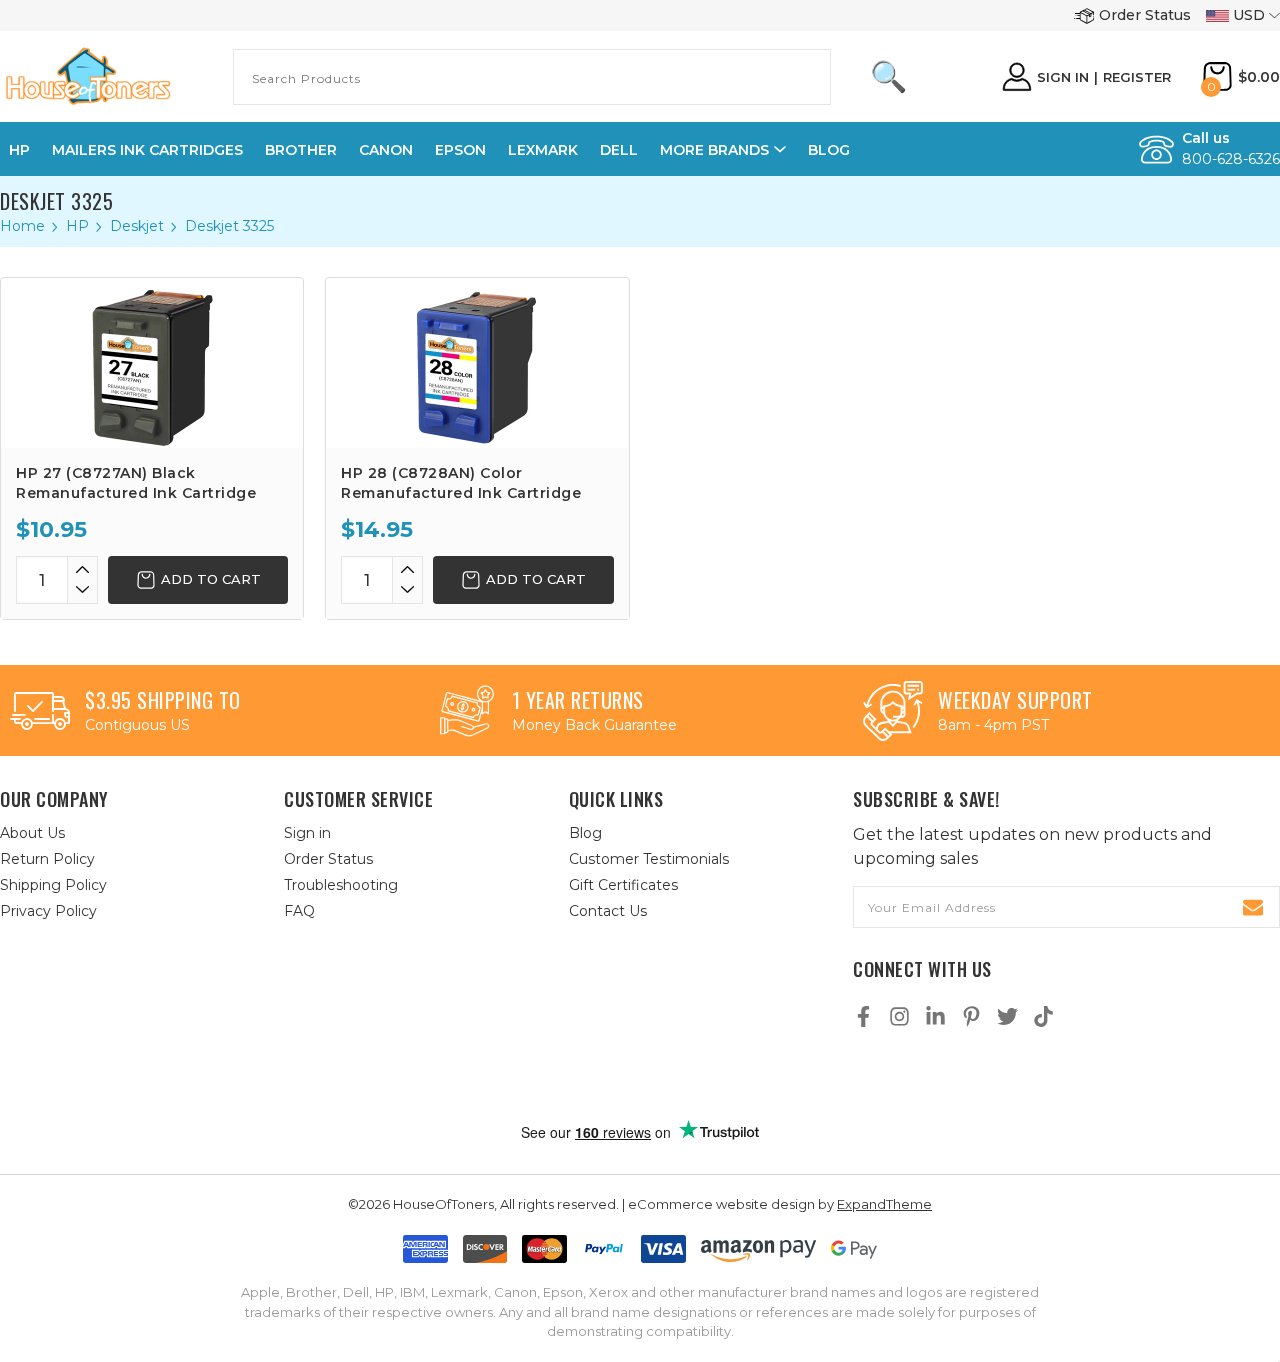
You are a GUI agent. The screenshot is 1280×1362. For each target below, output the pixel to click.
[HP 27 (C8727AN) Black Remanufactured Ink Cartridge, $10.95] (152, 363)
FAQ (299, 911)
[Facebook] (863, 1016)
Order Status (1145, 15)
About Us (32, 833)
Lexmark (543, 150)
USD (1249, 15)
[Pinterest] (971, 1016)
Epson (460, 150)
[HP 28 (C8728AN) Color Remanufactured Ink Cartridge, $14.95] (477, 363)
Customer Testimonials (649, 859)
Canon (386, 150)
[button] (661, 1077)
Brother (301, 150)
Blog (829, 150)
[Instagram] (899, 1016)
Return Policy (47, 859)
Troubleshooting (341, 885)
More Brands (714, 150)
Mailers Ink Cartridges (147, 150)
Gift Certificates (623, 885)
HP (19, 150)
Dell (619, 150)
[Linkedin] (935, 1016)
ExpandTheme (884, 1204)
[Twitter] (1007, 1016)
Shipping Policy (53, 885)
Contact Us (608, 911)
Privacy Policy (48, 911)
